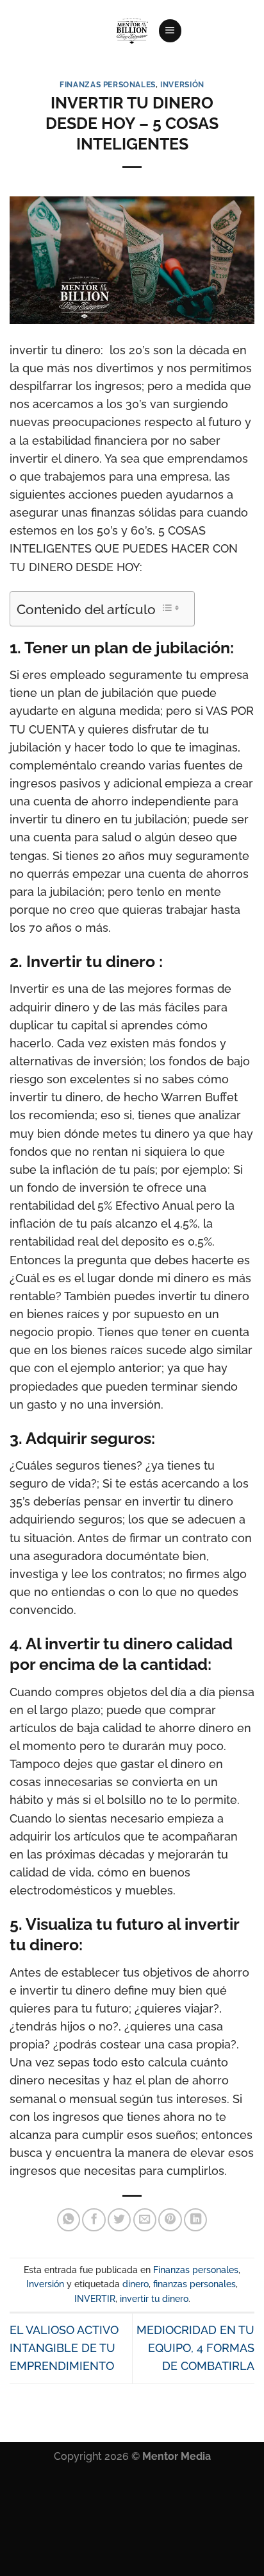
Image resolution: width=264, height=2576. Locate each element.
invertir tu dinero (154, 2299)
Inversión (182, 84)
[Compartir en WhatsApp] (69, 2220)
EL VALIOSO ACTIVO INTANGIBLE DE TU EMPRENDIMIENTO (64, 2348)
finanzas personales (194, 2284)
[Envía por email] (145, 2220)
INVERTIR (95, 2299)
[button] (170, 31)
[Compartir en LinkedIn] (195, 2220)
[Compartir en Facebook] (94, 2220)
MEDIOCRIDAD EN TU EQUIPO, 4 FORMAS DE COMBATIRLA (195, 2348)
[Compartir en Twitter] (119, 2220)
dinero (136, 2284)
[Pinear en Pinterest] (170, 2220)
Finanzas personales (108, 84)
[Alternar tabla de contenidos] (170, 608)
